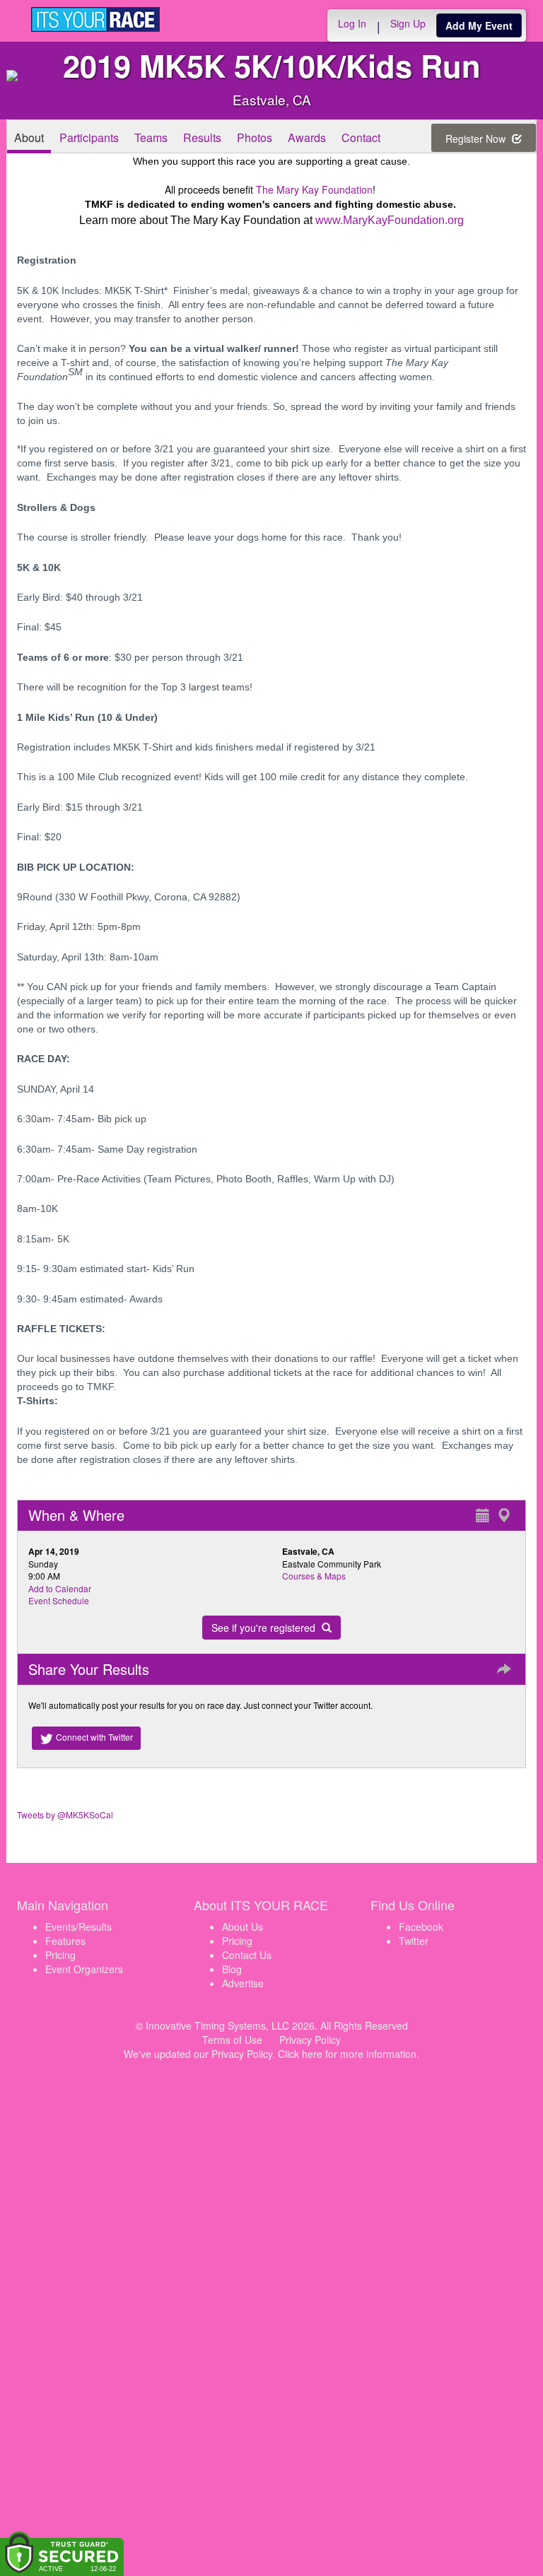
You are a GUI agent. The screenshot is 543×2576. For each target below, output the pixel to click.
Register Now (477, 139)
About (29, 137)
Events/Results (78, 1927)
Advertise (243, 1983)
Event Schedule (59, 1600)
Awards (307, 137)
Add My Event (479, 25)
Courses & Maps (314, 1576)
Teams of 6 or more (63, 657)
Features (65, 1941)
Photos (255, 137)
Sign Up (408, 23)
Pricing (60, 1955)
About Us (243, 1927)
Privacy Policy (310, 2040)
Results (202, 137)
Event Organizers (84, 1969)
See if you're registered (265, 1628)
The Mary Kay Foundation (314, 189)
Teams (151, 137)
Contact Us (247, 1955)
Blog (232, 1969)
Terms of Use (232, 2040)
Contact (361, 137)
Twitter (414, 1941)
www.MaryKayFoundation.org (390, 220)
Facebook (421, 1927)
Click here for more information (347, 2054)
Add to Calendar (60, 1588)
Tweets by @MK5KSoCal (65, 1815)
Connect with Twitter (93, 1737)
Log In (352, 23)
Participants (89, 137)
